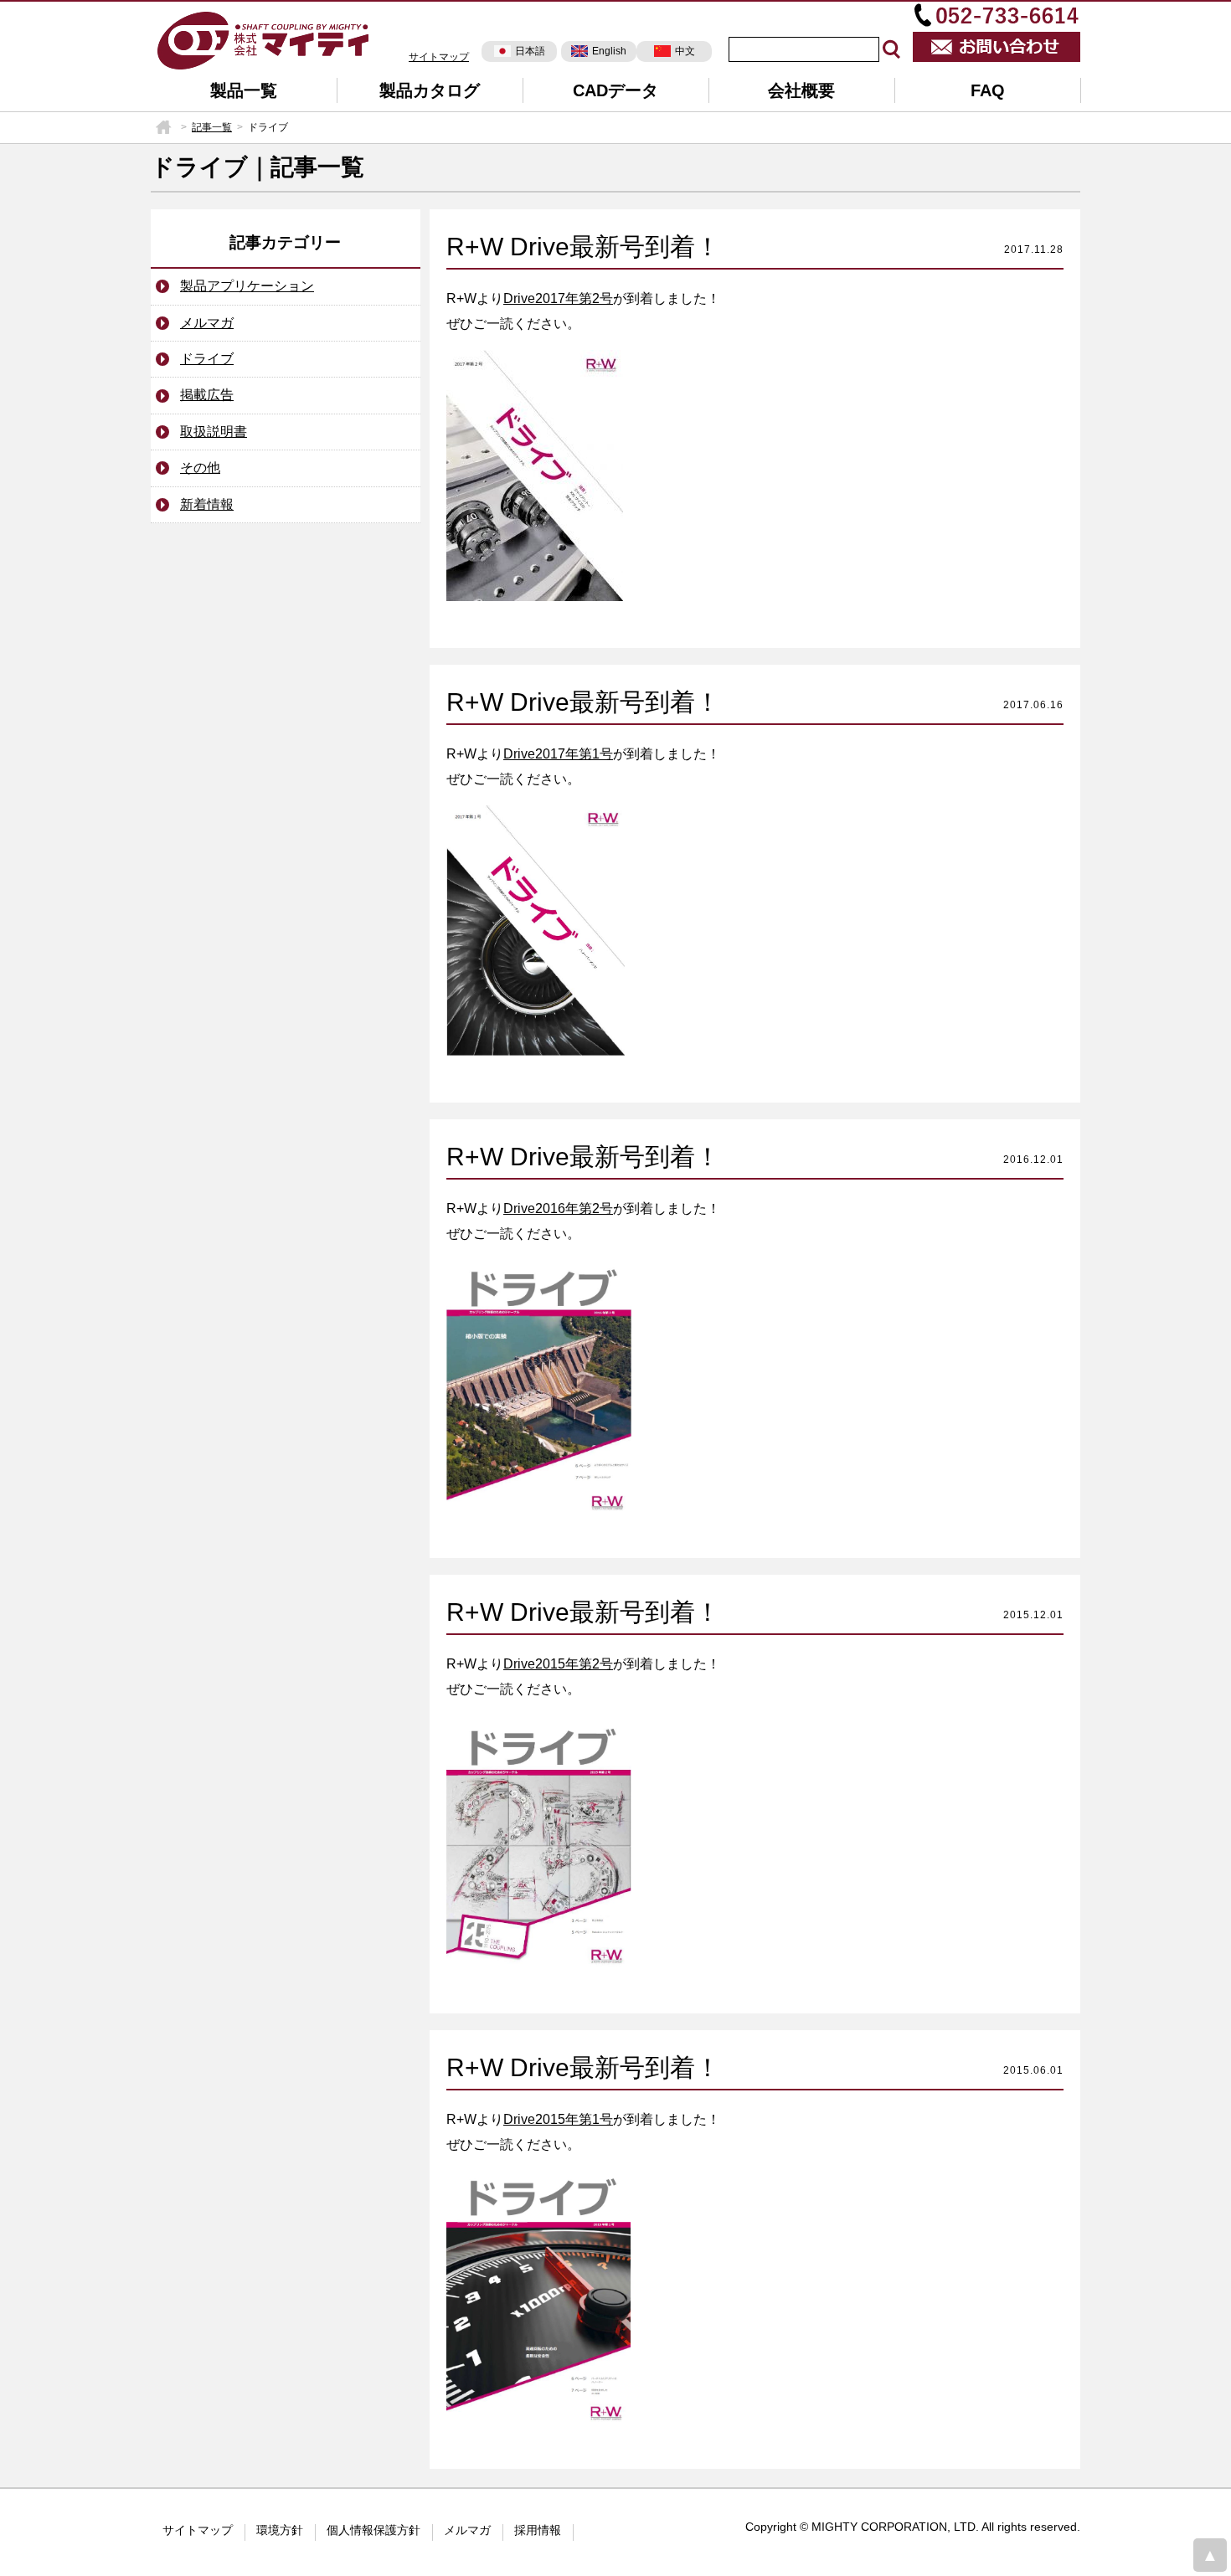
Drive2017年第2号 (558, 298)
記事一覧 (212, 127)
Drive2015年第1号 (558, 2119)
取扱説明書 (214, 432)
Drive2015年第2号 (558, 1664)
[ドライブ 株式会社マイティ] (264, 39)
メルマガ (207, 323)
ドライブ (207, 359)
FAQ (988, 90)
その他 (200, 468)
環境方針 (280, 2530)
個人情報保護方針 (373, 2530)
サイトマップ (439, 57)
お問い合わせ (997, 47)
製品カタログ (430, 90)
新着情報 (207, 504)
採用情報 (538, 2530)
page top (1210, 2555)
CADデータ (615, 90)
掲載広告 (207, 395)
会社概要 (801, 90)
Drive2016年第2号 (558, 1208)
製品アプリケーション (247, 286)
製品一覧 (244, 90)
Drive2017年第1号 (558, 754)
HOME (163, 127)
